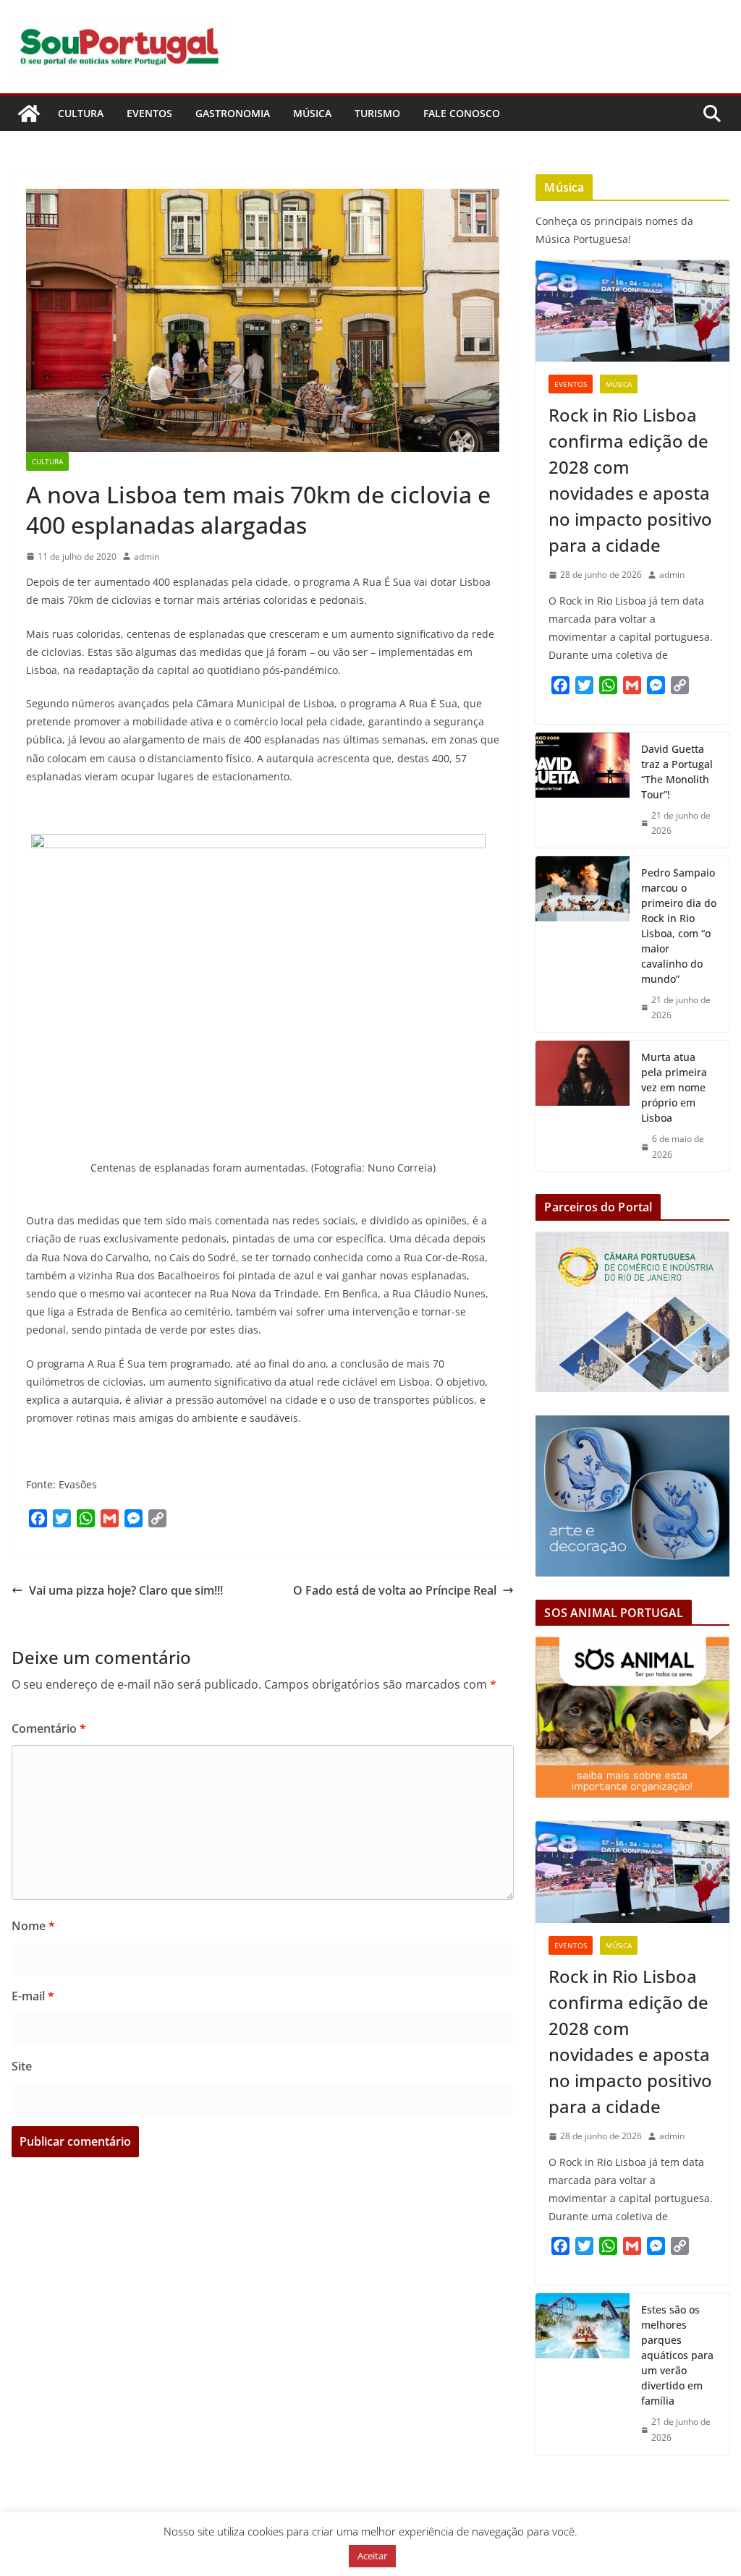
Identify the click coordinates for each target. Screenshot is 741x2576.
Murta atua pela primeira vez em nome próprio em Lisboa (674, 1087)
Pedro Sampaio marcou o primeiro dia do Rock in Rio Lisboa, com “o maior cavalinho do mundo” (679, 926)
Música (312, 113)
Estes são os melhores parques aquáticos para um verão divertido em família (677, 2355)
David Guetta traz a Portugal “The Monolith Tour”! (677, 772)
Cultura (81, 113)
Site (22, 2066)
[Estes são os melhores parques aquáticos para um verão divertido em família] (583, 2374)
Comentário (49, 1728)
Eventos (149, 113)
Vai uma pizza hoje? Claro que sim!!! (126, 1590)
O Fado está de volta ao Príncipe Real (395, 1590)
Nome (33, 1926)
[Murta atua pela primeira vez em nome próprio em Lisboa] (583, 1106)
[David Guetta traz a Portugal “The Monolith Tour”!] (583, 790)
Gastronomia (233, 113)
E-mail (33, 1996)
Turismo (377, 113)
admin (147, 556)
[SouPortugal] (29, 114)
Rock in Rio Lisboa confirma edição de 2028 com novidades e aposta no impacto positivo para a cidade (630, 480)
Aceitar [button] (372, 2556)
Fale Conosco (462, 113)
